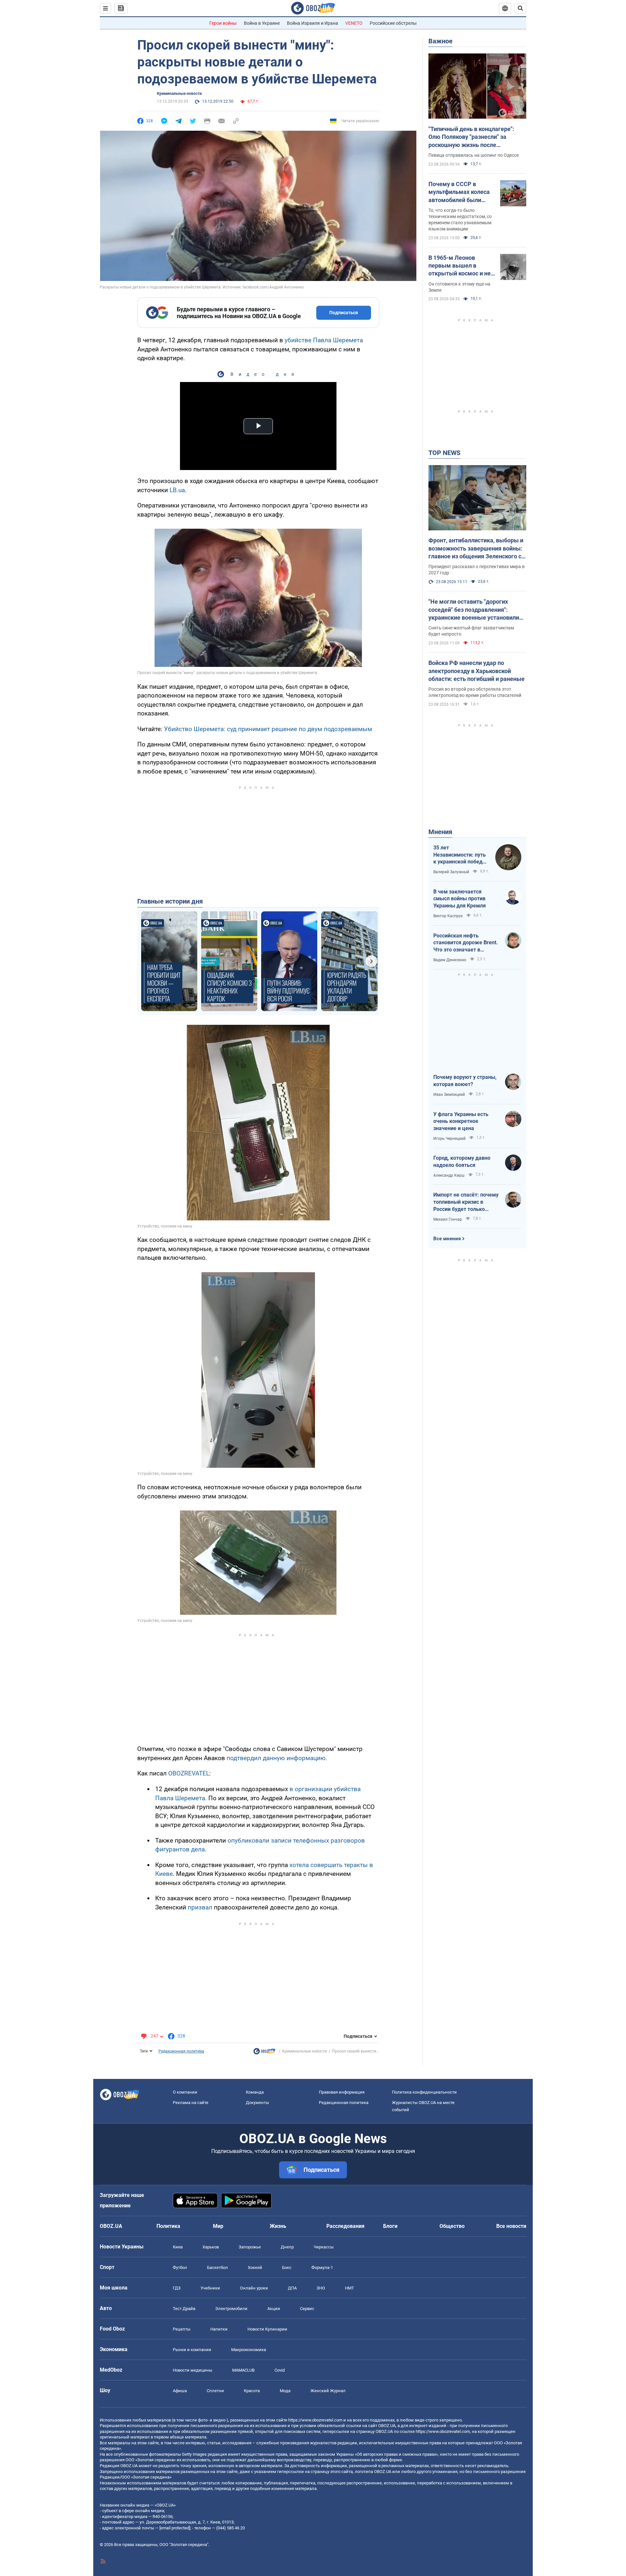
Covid (280, 2370)
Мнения (440, 832)
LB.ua (177, 490)
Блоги (390, 2226)
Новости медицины (193, 2370)
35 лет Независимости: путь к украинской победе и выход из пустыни (460, 855)
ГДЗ (177, 2288)
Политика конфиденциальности (424, 2092)
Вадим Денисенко (450, 960)
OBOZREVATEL (189, 1773)
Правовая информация (342, 2092)
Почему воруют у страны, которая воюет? (465, 1081)
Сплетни (215, 2391)
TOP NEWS (444, 453)
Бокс (287, 2267)
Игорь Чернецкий (449, 1139)
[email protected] (175, 2528)
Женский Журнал (328, 2391)
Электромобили (231, 2309)
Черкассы (324, 2247)
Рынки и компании (192, 2350)
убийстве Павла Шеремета (324, 340)
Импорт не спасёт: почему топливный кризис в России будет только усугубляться (466, 1202)
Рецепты (182, 2329)
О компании (185, 2092)
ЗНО (321, 2288)
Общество (452, 2226)
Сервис (307, 2309)
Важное (440, 41)
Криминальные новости (179, 94)
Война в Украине (262, 23)
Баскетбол (217, 2267)
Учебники (210, 2288)
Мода (285, 2391)
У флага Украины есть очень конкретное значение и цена (461, 1121)
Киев (178, 2247)
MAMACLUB (243, 2370)
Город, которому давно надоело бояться (462, 1162)
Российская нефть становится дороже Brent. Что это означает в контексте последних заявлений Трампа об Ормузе (466, 943)
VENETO (354, 23)
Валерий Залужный (451, 872)
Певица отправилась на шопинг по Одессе (474, 155)
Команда (255, 2092)
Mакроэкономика (249, 2350)
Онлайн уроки (254, 2288)
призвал (200, 1907)
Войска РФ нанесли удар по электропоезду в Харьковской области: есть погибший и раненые (477, 671)
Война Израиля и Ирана (313, 23)
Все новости (511, 2226)
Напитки (219, 2329)
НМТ (350, 2288)
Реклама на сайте (191, 2103)
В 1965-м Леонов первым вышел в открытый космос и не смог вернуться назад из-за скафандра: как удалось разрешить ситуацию (460, 266)
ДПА (292, 2288)
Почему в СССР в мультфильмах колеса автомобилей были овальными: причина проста (459, 192)
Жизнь (278, 2226)
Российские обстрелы (393, 23)
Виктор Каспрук (448, 916)
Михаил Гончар (448, 1219)
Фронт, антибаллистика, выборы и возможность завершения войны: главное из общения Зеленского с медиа (476, 549)
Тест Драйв (184, 2309)
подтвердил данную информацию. (277, 1758)
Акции (274, 2309)
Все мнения (447, 1239)
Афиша (180, 2391)
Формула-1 (322, 2267)
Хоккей (255, 2267)
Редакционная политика (181, 2051)
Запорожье (250, 2247)
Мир (218, 2226)
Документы (257, 2103)
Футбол (180, 2267)
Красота (252, 2391)
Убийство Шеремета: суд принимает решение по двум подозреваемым (268, 729)
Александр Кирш (449, 1175)
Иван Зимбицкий (449, 1095)
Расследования (345, 2226)
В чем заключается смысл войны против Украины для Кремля (460, 899)
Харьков (211, 2247)
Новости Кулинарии (267, 2329)
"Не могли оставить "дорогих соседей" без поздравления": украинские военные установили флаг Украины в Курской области (474, 610)
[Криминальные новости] (264, 2053)
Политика (168, 2226)
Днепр (287, 2247)
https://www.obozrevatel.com (315, 2420)
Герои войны (223, 23)
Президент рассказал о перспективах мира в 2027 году (477, 570)
